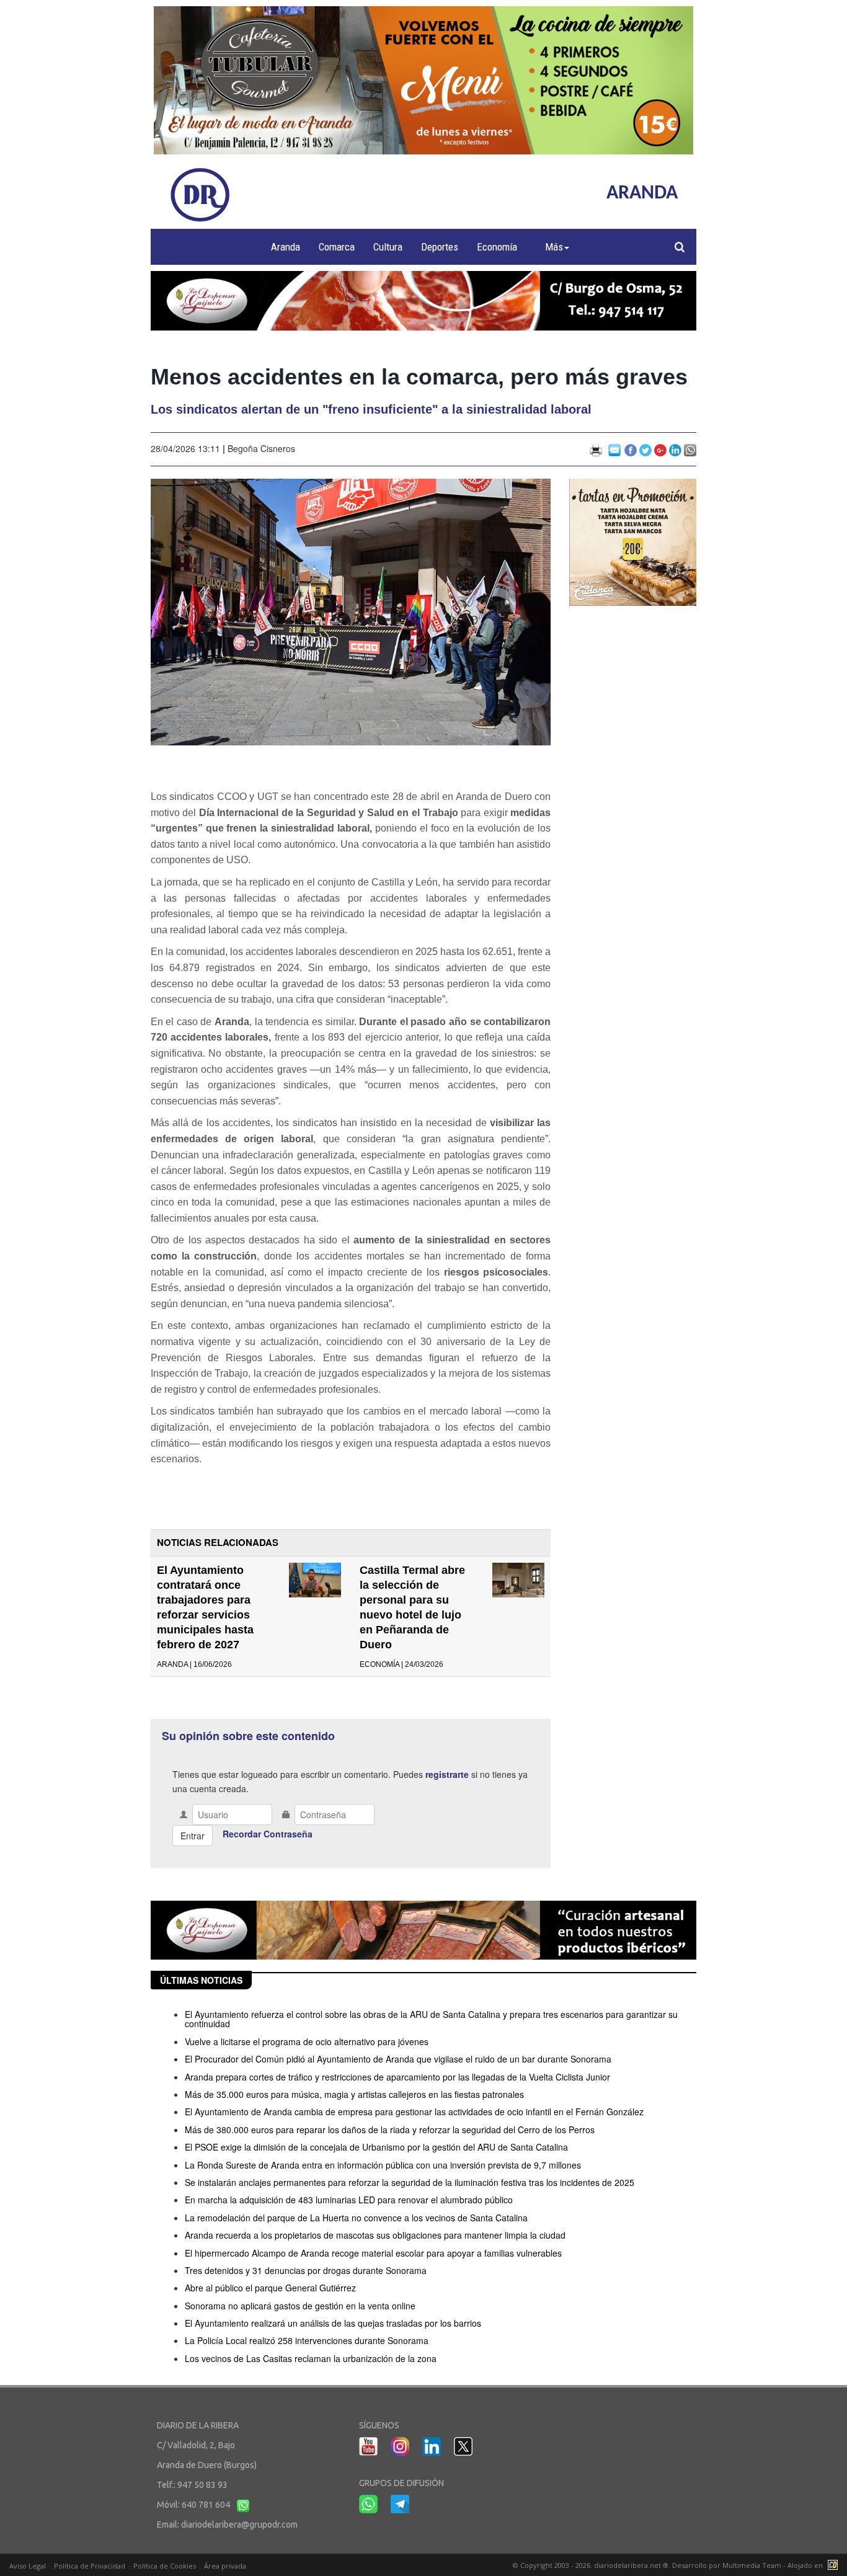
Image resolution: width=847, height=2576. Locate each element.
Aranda (286, 247)
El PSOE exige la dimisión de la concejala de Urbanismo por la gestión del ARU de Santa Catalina (376, 2147)
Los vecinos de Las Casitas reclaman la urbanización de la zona (311, 2358)
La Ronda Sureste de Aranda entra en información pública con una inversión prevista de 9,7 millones (383, 2165)
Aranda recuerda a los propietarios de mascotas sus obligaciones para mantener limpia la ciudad (375, 2235)
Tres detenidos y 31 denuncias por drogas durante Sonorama (306, 2270)
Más (554, 247)
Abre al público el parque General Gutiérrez (270, 2288)
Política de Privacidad (90, 2566)
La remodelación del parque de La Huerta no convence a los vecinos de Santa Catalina (356, 2218)
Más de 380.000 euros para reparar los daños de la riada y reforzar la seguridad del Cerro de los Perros (390, 2130)
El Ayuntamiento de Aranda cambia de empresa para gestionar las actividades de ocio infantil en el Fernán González (414, 2112)
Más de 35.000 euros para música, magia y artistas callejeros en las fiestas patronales (354, 2094)
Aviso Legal (28, 2566)
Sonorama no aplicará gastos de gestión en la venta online (300, 2306)
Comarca (337, 247)
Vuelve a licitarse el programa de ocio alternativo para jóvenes (307, 2041)
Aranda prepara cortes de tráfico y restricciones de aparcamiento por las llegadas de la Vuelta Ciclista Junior (397, 2077)
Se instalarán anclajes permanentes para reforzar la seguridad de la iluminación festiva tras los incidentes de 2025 (410, 2182)
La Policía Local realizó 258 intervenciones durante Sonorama (307, 2340)
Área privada (225, 2566)
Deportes (440, 247)
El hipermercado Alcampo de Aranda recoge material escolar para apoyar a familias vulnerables (373, 2253)
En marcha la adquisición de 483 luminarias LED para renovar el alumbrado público (349, 2200)
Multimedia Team (752, 2565)
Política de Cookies (165, 2566)
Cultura (388, 247)
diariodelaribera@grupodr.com (239, 2525)
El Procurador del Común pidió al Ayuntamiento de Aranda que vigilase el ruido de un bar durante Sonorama (398, 2059)
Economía (497, 247)
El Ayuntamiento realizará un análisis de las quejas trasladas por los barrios (333, 2323)
